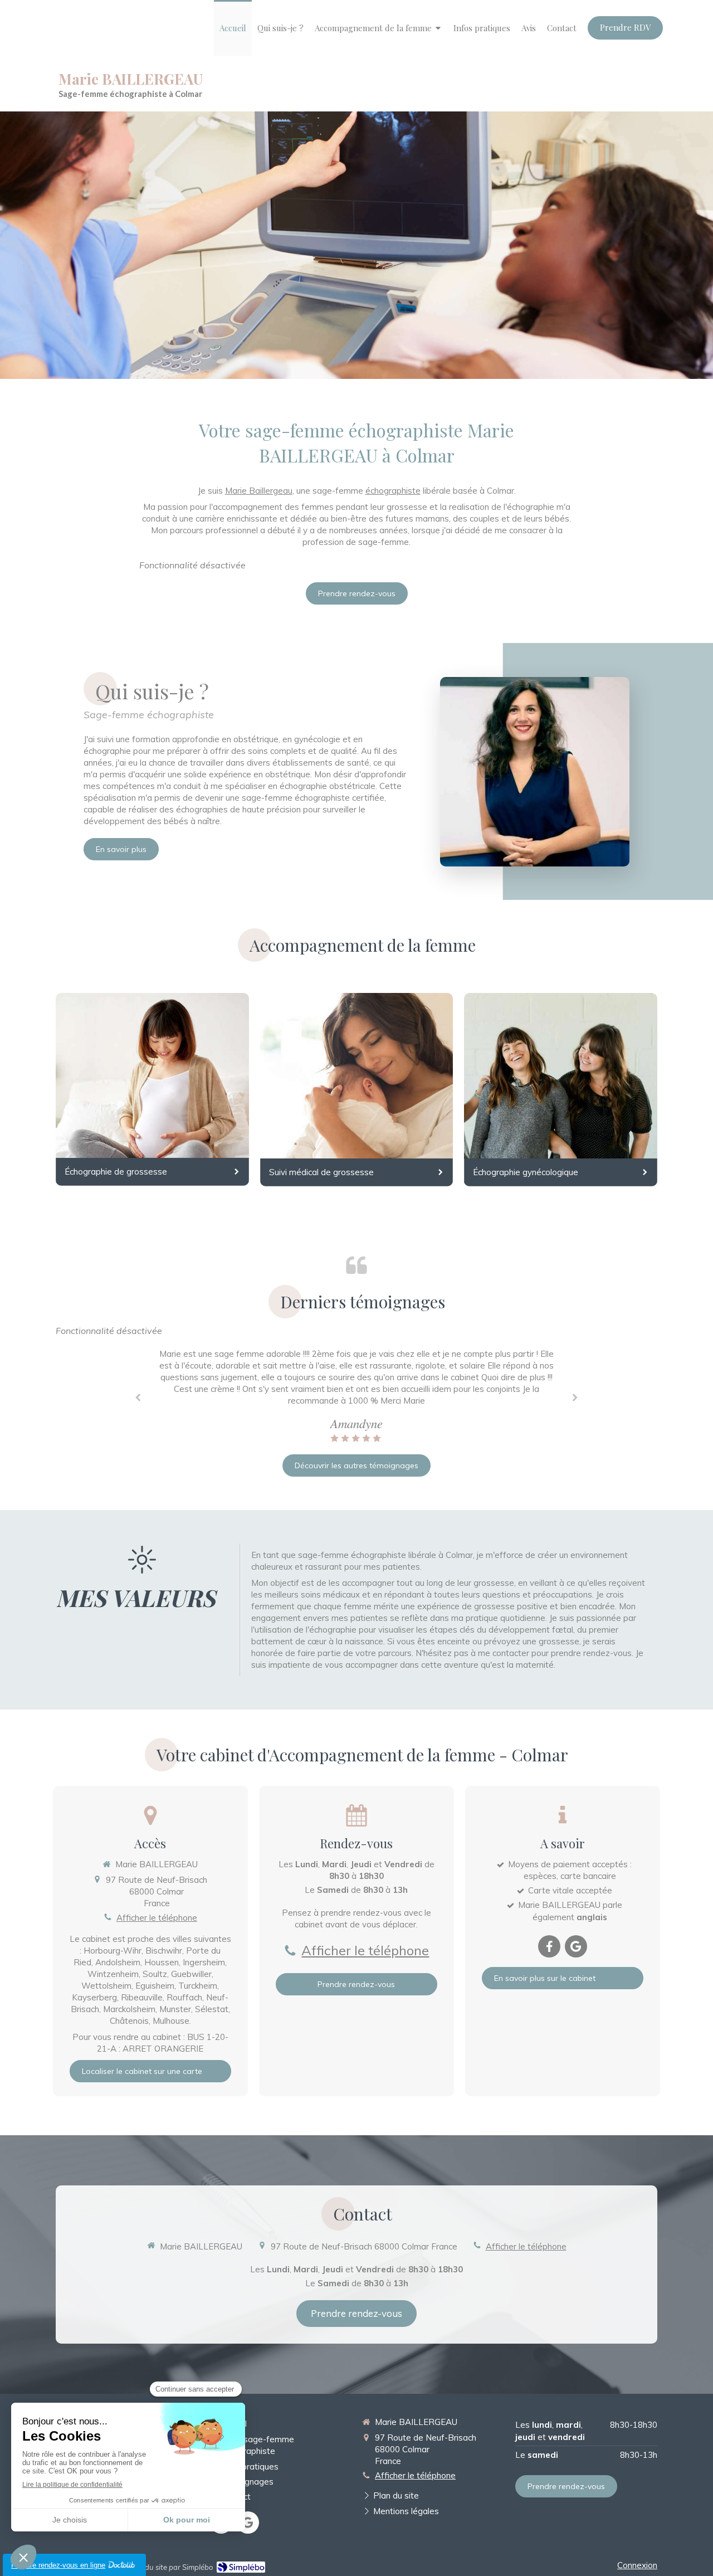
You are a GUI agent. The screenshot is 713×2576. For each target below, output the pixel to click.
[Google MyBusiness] (576, 1946)
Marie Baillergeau (259, 491)
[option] (356, 1396)
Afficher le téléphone (157, 1918)
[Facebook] (549, 1946)
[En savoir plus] (535, 772)
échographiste (393, 491)
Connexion (637, 2565)
